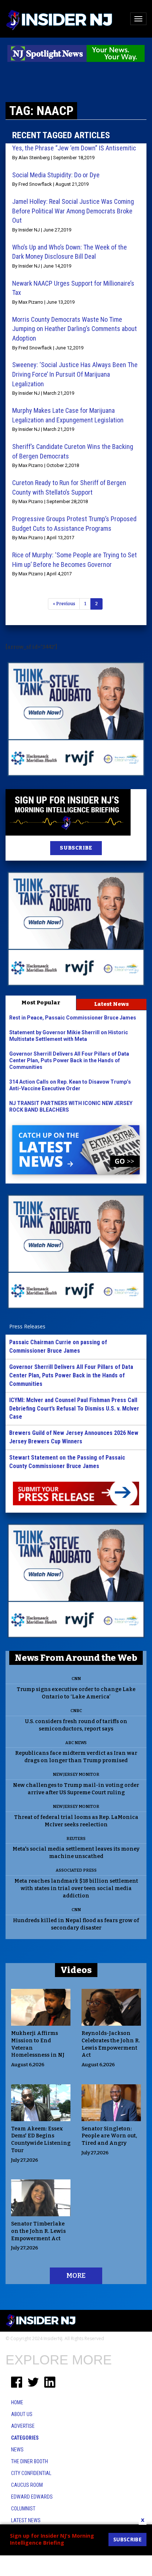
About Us (22, 2414)
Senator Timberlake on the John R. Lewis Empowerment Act (38, 2231)
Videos (76, 1970)
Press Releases (27, 1326)
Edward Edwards (32, 2497)
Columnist (23, 2509)
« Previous (64, 604)
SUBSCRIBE (76, 848)
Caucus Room (27, 2485)
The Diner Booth (30, 2461)
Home (17, 2402)
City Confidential (31, 2473)
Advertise (23, 2426)
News (17, 2450)
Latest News (111, 1004)
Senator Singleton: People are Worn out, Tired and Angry (109, 2136)
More (76, 2276)
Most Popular (41, 1003)
